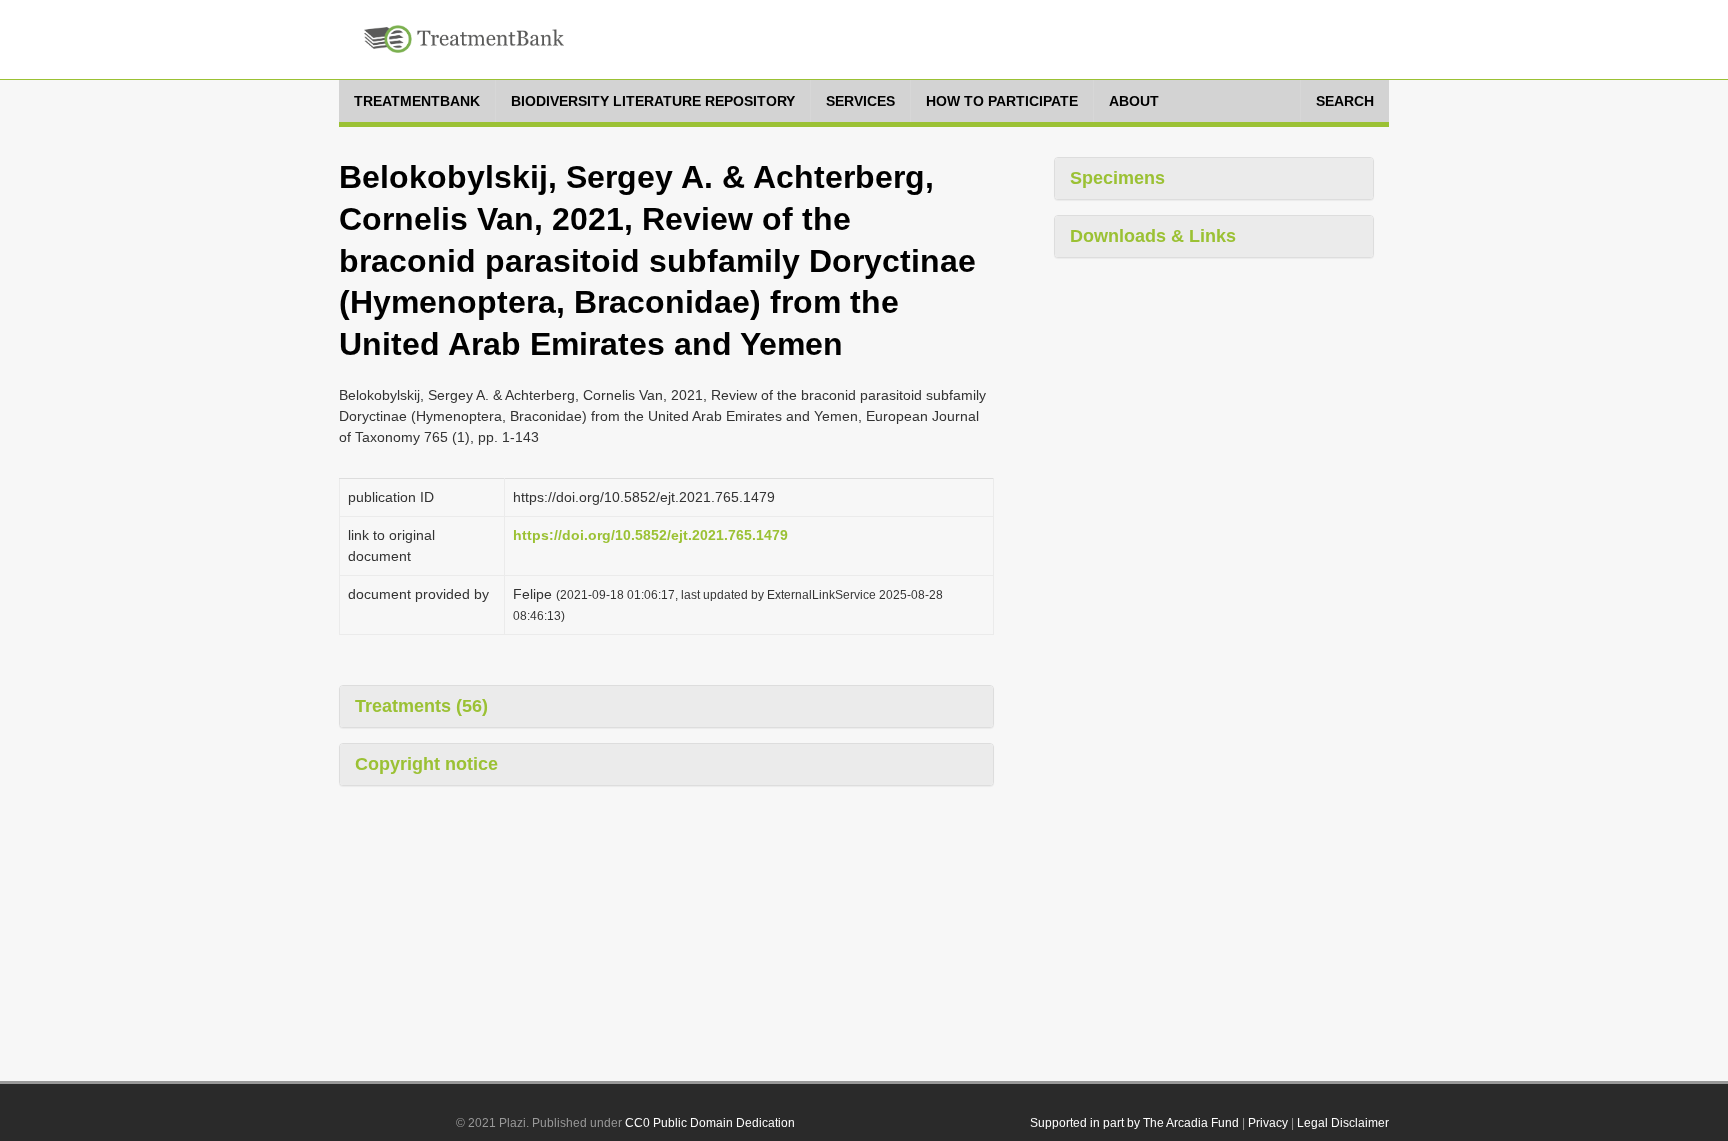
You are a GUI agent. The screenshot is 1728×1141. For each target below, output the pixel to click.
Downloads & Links (1153, 236)
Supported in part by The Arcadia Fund (1134, 1123)
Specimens (1117, 178)
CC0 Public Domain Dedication (710, 1123)
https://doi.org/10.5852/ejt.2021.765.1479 (650, 535)
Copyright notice (426, 764)
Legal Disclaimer (1343, 1123)
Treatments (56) (421, 706)
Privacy (1268, 1123)
